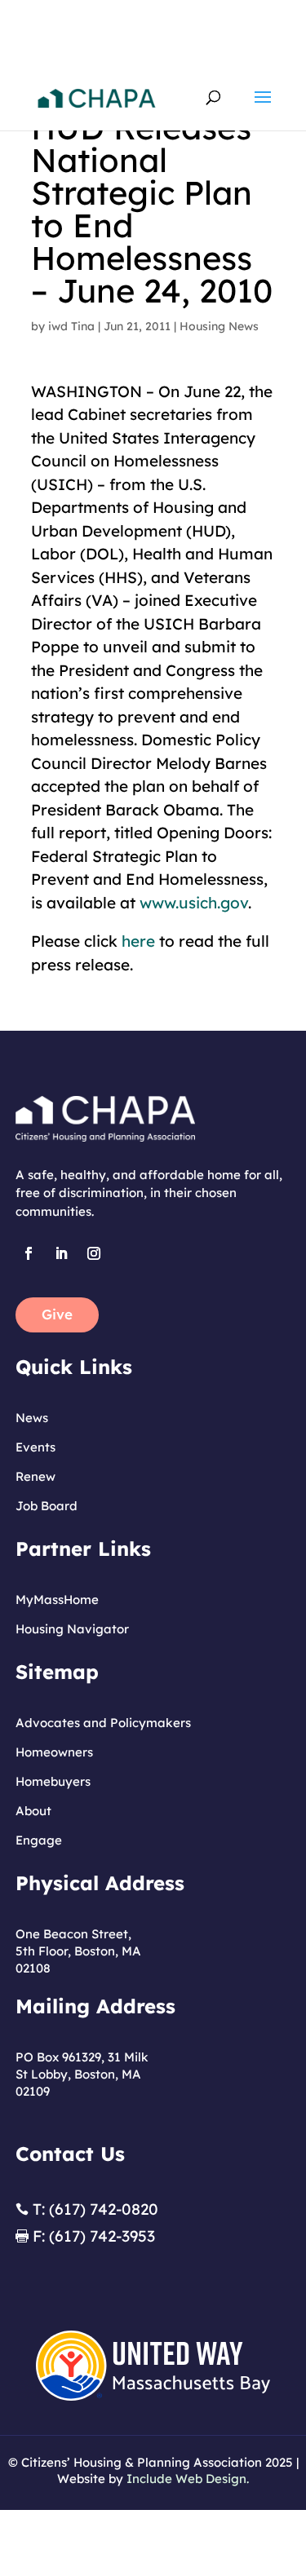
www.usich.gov (194, 903)
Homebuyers (53, 1781)
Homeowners (54, 1752)
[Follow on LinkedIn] (61, 1253)
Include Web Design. (188, 2479)
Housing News (219, 326)
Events (35, 1447)
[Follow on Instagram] (94, 1253)
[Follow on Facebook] (29, 1253)
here (138, 941)
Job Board (47, 1506)
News (32, 1418)
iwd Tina (71, 326)
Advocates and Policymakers (103, 1723)
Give (57, 1314)
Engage (39, 1840)
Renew (35, 1476)
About (33, 1811)
